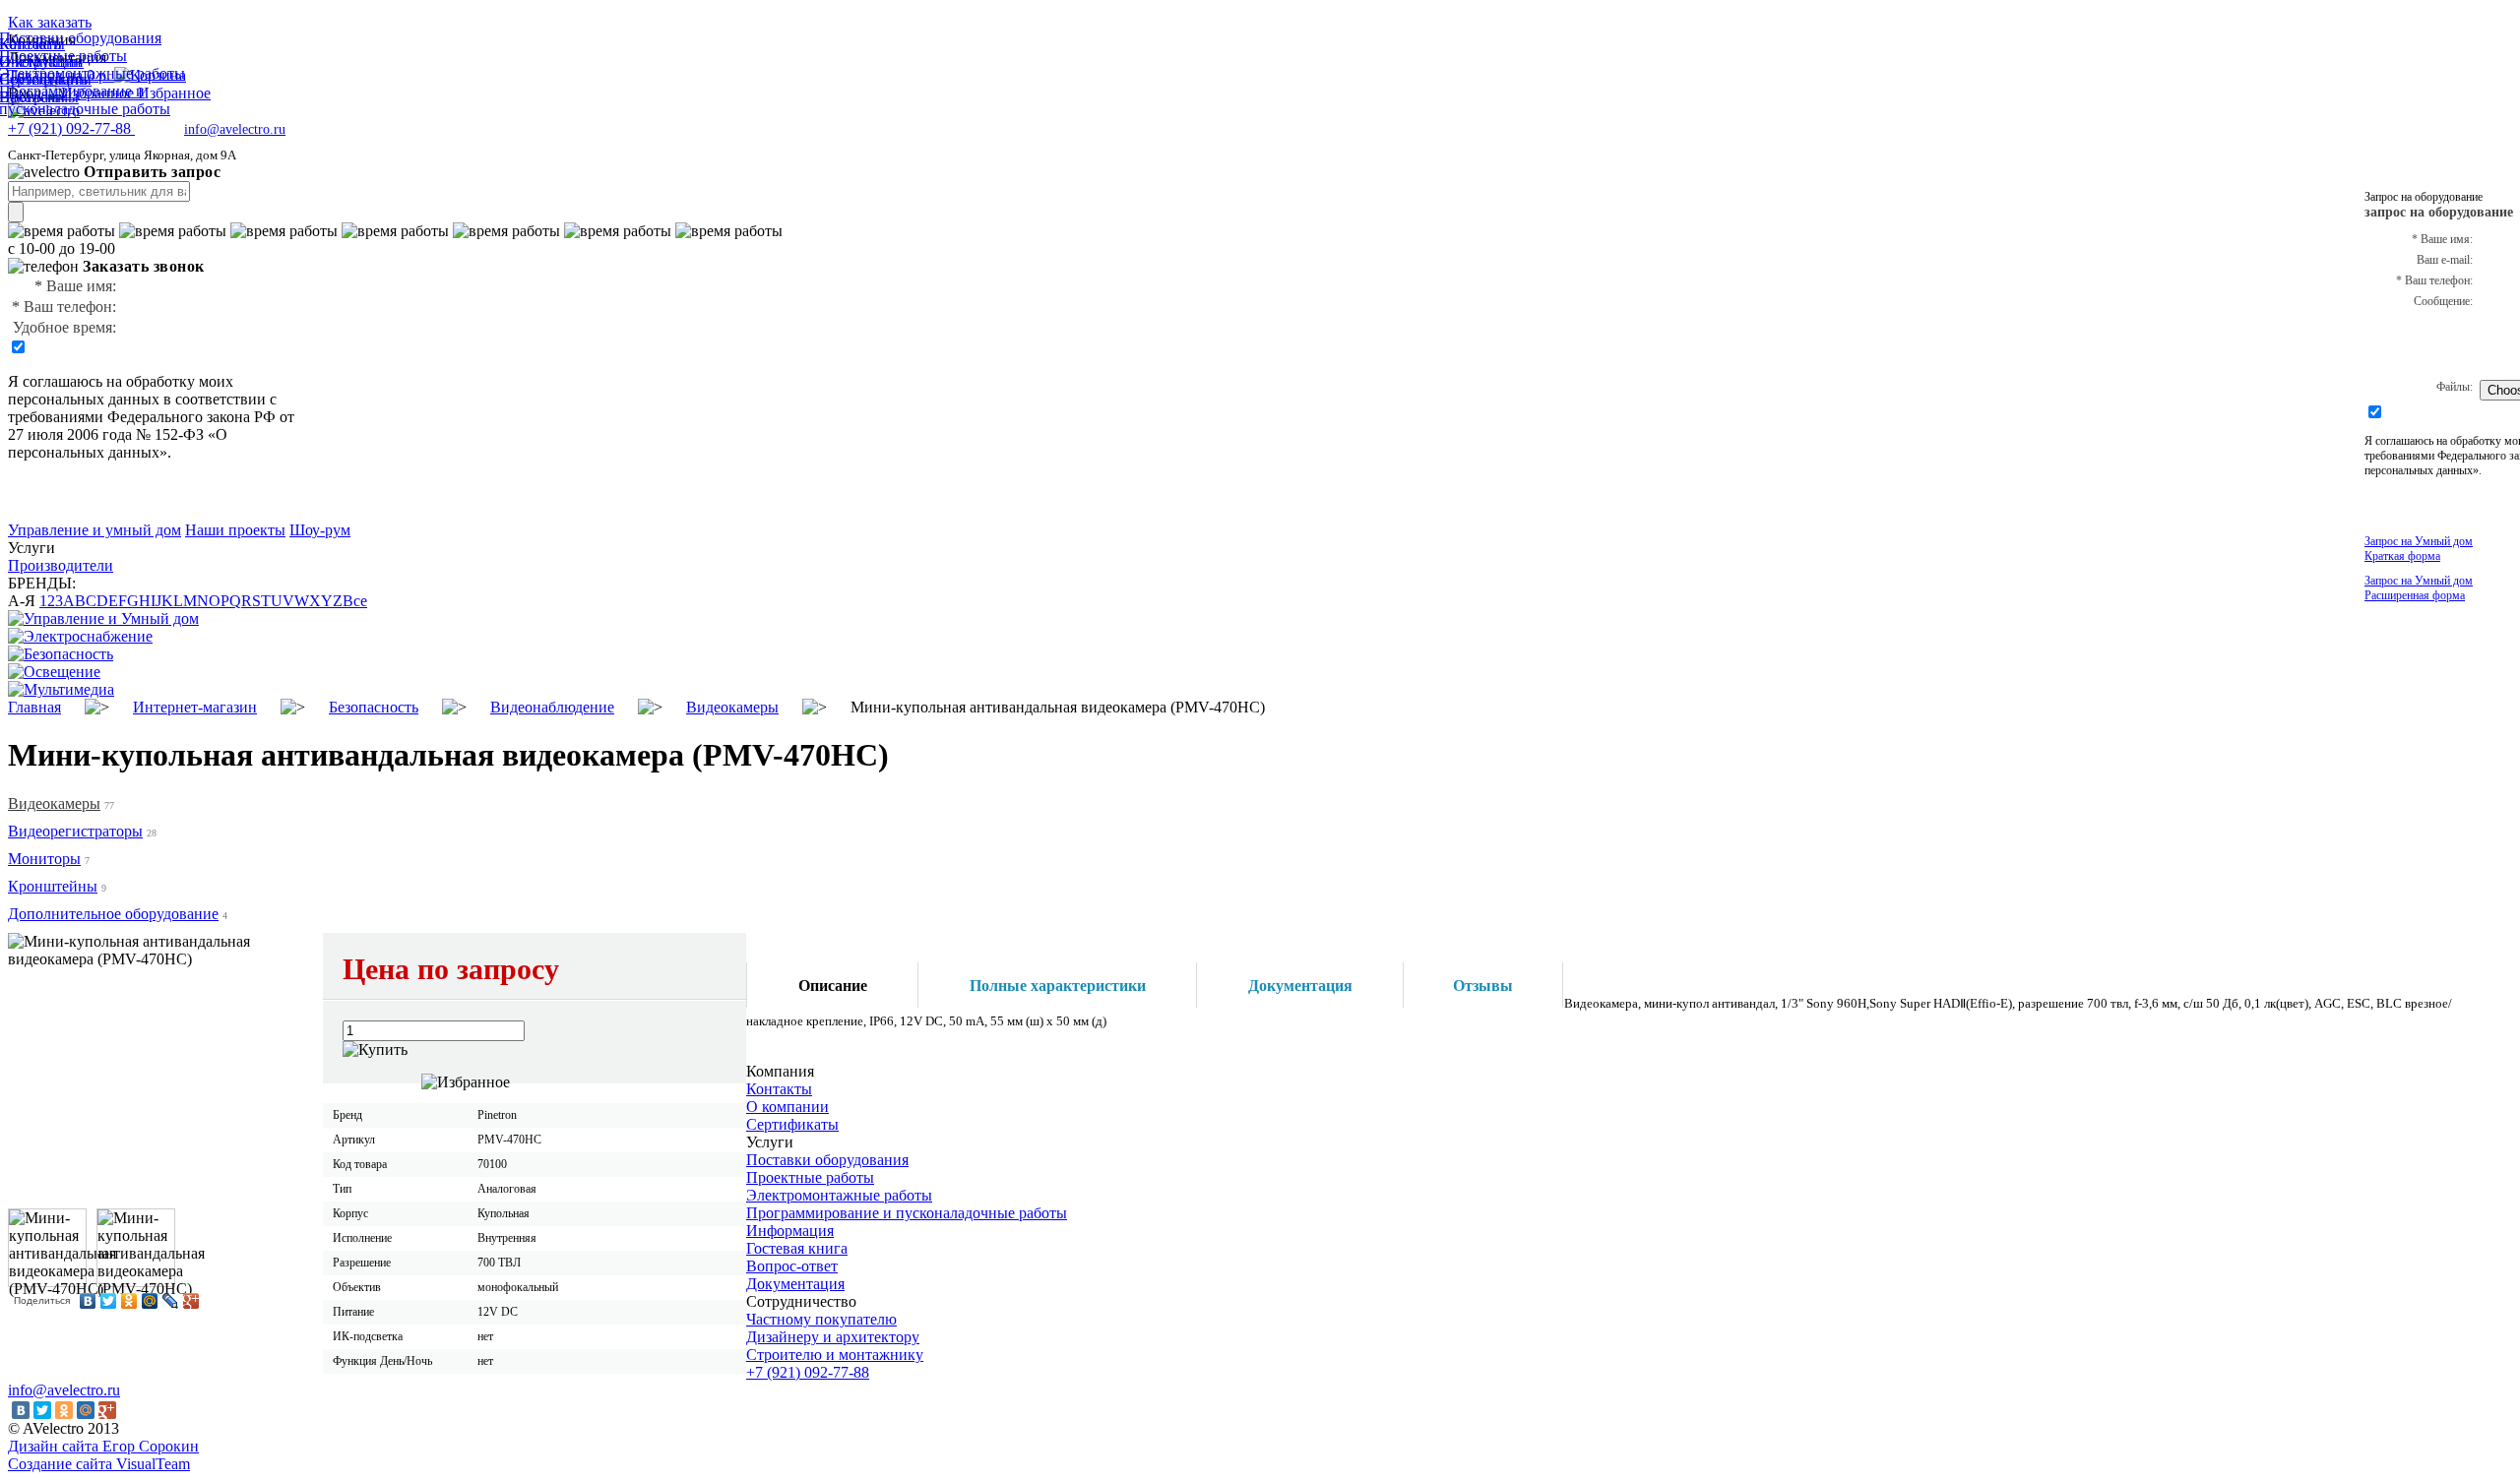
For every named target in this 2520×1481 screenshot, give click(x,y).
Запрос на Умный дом (2419, 549)
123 (51, 601)
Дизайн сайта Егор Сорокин (103, 1446)
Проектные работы (810, 1177)
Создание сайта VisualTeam (99, 1464)
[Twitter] (109, 1301)
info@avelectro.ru (235, 129)
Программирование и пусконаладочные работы (907, 1213)
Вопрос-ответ (792, 1266)
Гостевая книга (797, 1248)
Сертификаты (792, 1124)
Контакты (779, 1089)
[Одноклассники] (129, 1301)
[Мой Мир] (150, 1301)
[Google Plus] (191, 1301)
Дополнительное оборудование (113, 914)
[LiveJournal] (171, 1301)
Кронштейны (53, 886)
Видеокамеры (54, 803)
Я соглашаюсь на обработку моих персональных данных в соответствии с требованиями (142, 399)
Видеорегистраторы (75, 831)
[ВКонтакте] (88, 1301)
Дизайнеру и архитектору (833, 1337)
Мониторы (44, 859)
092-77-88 (71, 128)
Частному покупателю (821, 1319)
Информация (790, 1231)
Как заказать (50, 22)
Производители (61, 565)
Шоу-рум (320, 530)
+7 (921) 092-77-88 (808, 1372)
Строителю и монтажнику (835, 1355)
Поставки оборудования (827, 1160)
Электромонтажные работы (839, 1195)
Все (355, 601)
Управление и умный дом (94, 530)
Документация (795, 1284)
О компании (787, 1107)
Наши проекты (235, 530)
